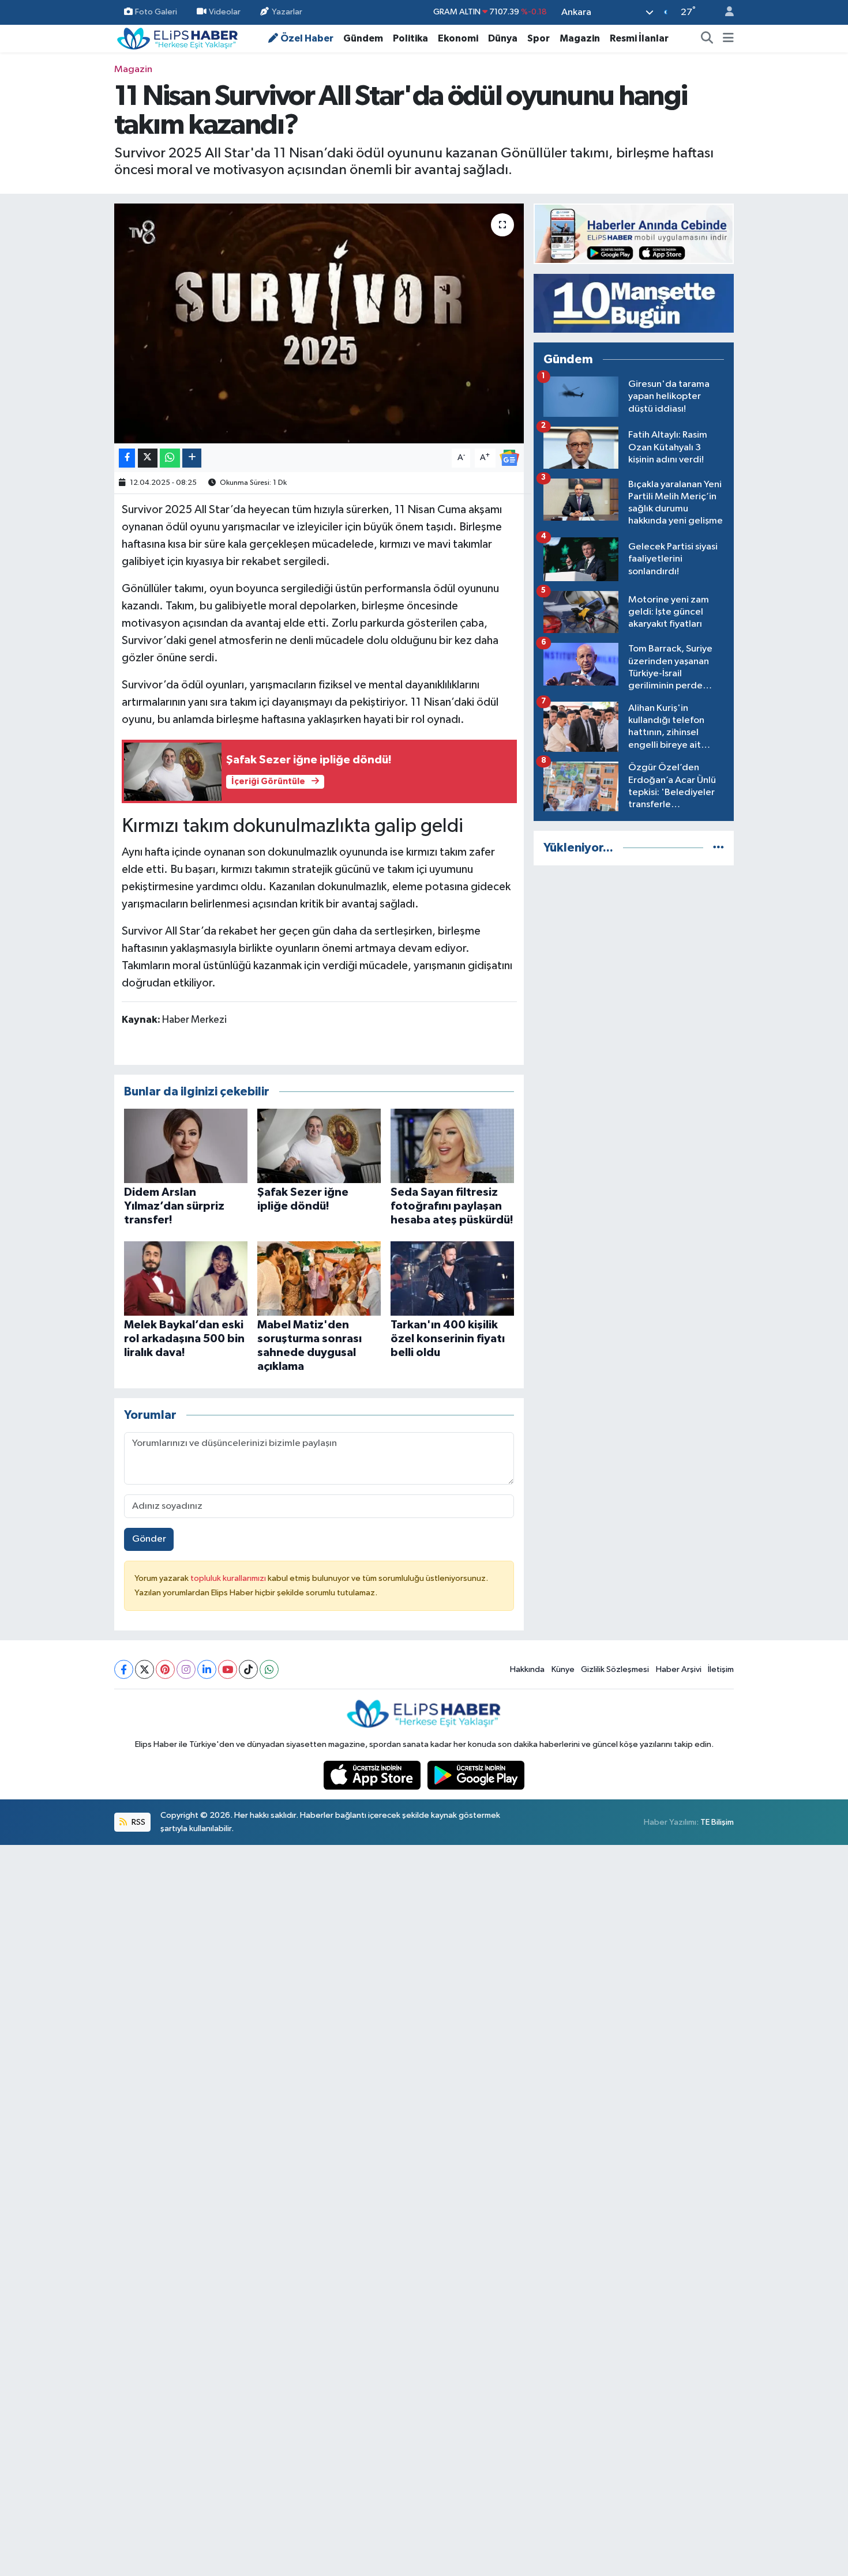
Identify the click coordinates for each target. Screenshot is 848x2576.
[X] (145, 1669)
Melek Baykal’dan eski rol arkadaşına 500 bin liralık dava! (184, 1339)
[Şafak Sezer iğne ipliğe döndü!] (319, 1145)
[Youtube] (228, 1669)
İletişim (721, 1669)
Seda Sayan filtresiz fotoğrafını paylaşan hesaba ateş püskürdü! (452, 1206)
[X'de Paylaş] (148, 458)
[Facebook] (124, 1669)
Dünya (503, 38)
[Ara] (707, 39)
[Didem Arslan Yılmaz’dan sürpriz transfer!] (186, 1145)
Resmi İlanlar (639, 38)
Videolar (225, 12)
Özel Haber (307, 38)
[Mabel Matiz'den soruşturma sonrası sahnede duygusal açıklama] (319, 1278)
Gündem (363, 38)
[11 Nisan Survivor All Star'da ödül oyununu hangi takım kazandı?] (319, 323)
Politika (410, 38)
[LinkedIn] (207, 1669)
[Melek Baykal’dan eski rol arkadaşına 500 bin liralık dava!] (186, 1278)
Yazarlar (287, 12)
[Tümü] (718, 848)
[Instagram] (186, 1669)
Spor (539, 38)
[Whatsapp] (269, 1669)
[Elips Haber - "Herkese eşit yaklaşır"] (178, 38)
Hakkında (527, 1669)
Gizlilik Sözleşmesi (615, 1669)
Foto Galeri (156, 12)
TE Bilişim (717, 1822)
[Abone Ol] (509, 457)
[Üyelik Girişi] (725, 12)
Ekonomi (458, 38)
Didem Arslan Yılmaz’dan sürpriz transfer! (174, 1206)
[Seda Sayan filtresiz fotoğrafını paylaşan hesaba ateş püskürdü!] (452, 1145)
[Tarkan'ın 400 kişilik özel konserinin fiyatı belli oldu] (452, 1278)
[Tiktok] (248, 1669)
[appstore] (373, 1775)
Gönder (149, 1539)
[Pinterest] (165, 1669)
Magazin (580, 38)
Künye (563, 1669)
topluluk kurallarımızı (229, 1578)
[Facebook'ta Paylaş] (127, 458)
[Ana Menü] (728, 39)
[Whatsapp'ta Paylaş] (170, 458)
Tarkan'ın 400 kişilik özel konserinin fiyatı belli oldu (448, 1339)
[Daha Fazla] (192, 458)
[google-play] (476, 1775)
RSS (138, 1822)
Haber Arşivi (679, 1669)
